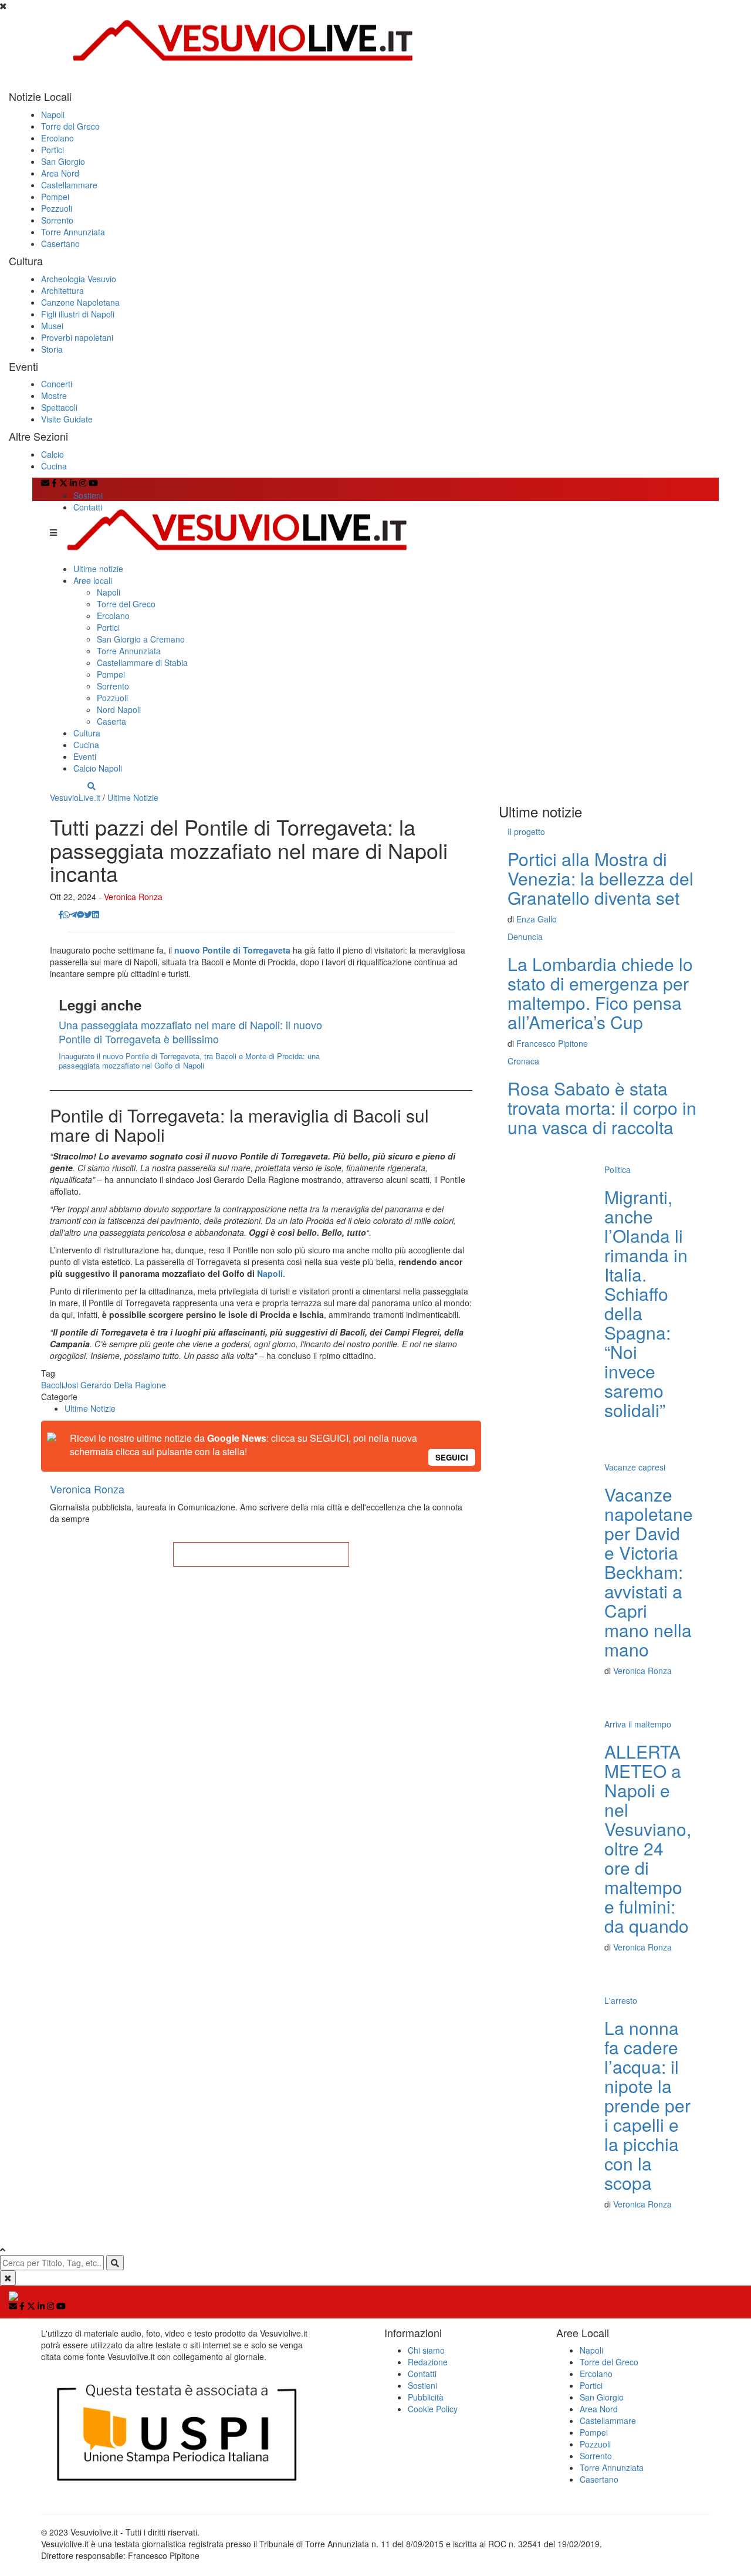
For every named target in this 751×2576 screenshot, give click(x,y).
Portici (53, 150)
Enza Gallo (537, 919)
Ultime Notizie (133, 797)
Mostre (54, 395)
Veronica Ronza (133, 897)
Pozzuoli (57, 208)
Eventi (85, 756)
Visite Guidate (67, 419)
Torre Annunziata (73, 232)
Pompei (55, 197)
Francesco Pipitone (552, 1043)
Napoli (53, 114)
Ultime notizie (98, 569)
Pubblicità (426, 2397)
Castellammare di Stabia (142, 662)
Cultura (87, 733)
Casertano (60, 244)
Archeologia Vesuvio (79, 279)
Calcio (53, 454)
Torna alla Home (261, 1554)
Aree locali (93, 580)
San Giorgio (63, 161)
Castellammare (69, 185)
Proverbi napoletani (77, 337)
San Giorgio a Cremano (141, 639)
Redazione (428, 2362)
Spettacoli (59, 407)
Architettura (62, 290)
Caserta (111, 721)
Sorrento (57, 220)
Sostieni (88, 495)
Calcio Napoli (98, 768)
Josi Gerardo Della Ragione (115, 1385)
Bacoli (52, 1385)
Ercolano (57, 138)
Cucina (54, 466)
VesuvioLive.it (75, 797)
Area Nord (60, 173)
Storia (52, 349)
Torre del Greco (70, 126)
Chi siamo (426, 2350)
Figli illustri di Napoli (78, 314)
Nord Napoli (119, 709)
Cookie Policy (433, 2409)
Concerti (57, 384)
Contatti (88, 507)
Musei (52, 326)
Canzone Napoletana (80, 302)
